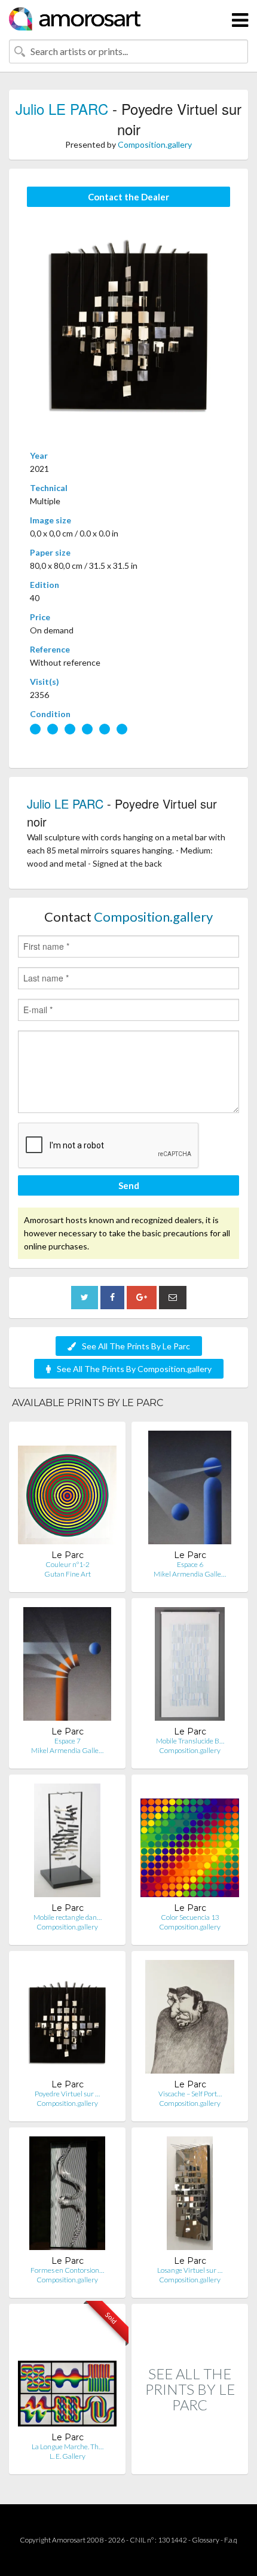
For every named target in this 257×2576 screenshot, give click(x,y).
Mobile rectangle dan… (68, 1917)
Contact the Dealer (128, 197)
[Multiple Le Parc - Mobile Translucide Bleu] (190, 1667)
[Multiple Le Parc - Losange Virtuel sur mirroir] (190, 2196)
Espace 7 (68, 1741)
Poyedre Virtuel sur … (67, 2094)
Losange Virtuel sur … (190, 2270)
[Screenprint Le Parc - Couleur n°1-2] (67, 1490)
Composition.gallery (155, 144)
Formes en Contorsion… (67, 2270)
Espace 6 (190, 1564)
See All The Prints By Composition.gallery (134, 1369)
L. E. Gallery (68, 2456)
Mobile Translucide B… (190, 1741)
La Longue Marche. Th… (68, 2447)
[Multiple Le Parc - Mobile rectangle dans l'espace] (68, 1843)
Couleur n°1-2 (68, 1564)
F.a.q (231, 2540)
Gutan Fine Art (68, 1574)
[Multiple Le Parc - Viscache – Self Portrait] (190, 2019)
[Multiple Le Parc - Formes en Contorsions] (67, 2196)
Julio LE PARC (62, 109)
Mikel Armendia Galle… (190, 1574)
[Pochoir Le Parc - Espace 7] (67, 1667)
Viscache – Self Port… (190, 2094)
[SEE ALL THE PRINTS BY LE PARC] (190, 2461)
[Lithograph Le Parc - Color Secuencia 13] (190, 1843)
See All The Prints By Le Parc (136, 1346)
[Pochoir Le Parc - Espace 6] (189, 1490)
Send (129, 1185)
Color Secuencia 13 (190, 1917)
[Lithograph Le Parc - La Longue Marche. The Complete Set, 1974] (67, 2372)
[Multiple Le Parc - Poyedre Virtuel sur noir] (67, 2019)
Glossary (206, 2540)
